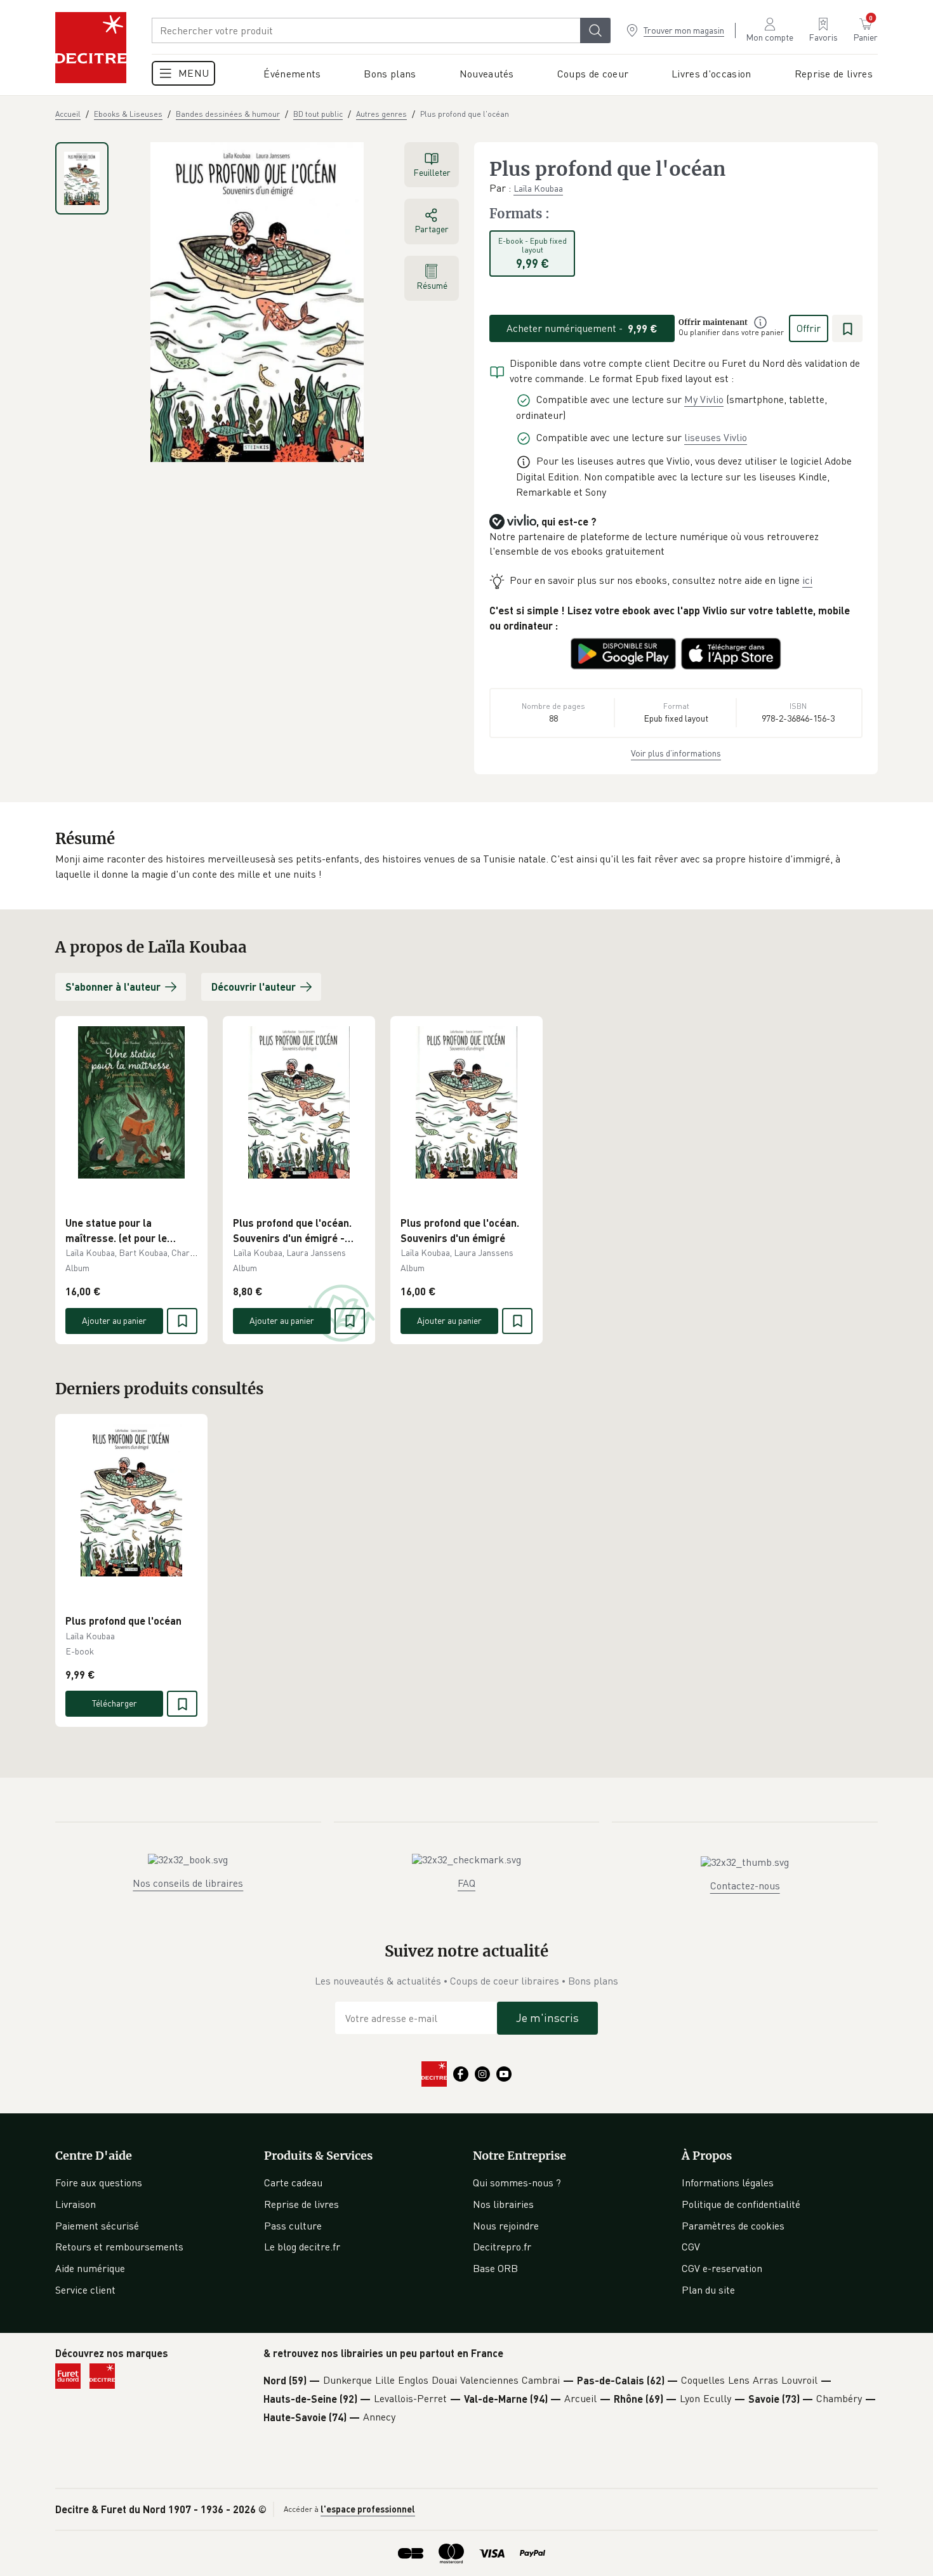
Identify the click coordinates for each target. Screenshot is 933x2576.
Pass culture (293, 2226)
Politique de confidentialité (741, 2204)
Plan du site (708, 2290)
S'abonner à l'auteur (113, 987)
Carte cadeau (293, 2183)
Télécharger (115, 1703)
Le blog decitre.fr (302, 2247)
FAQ (466, 1883)
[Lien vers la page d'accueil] (91, 48)
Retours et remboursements (119, 2247)
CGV (691, 2247)
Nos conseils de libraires (188, 1883)
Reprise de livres (301, 2204)
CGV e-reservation (722, 2268)
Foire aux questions (99, 2183)
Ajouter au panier (114, 1320)
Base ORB (495, 2268)
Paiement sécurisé (97, 2226)
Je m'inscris (547, 2018)
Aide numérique (90, 2268)
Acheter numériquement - (582, 328)
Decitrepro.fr (502, 2247)
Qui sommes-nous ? (517, 2183)
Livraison (76, 2204)
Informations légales (728, 2183)
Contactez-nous (745, 1886)
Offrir (809, 328)
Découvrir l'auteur (254, 987)
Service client (85, 2290)
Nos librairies (503, 2204)
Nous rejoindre (506, 2226)
